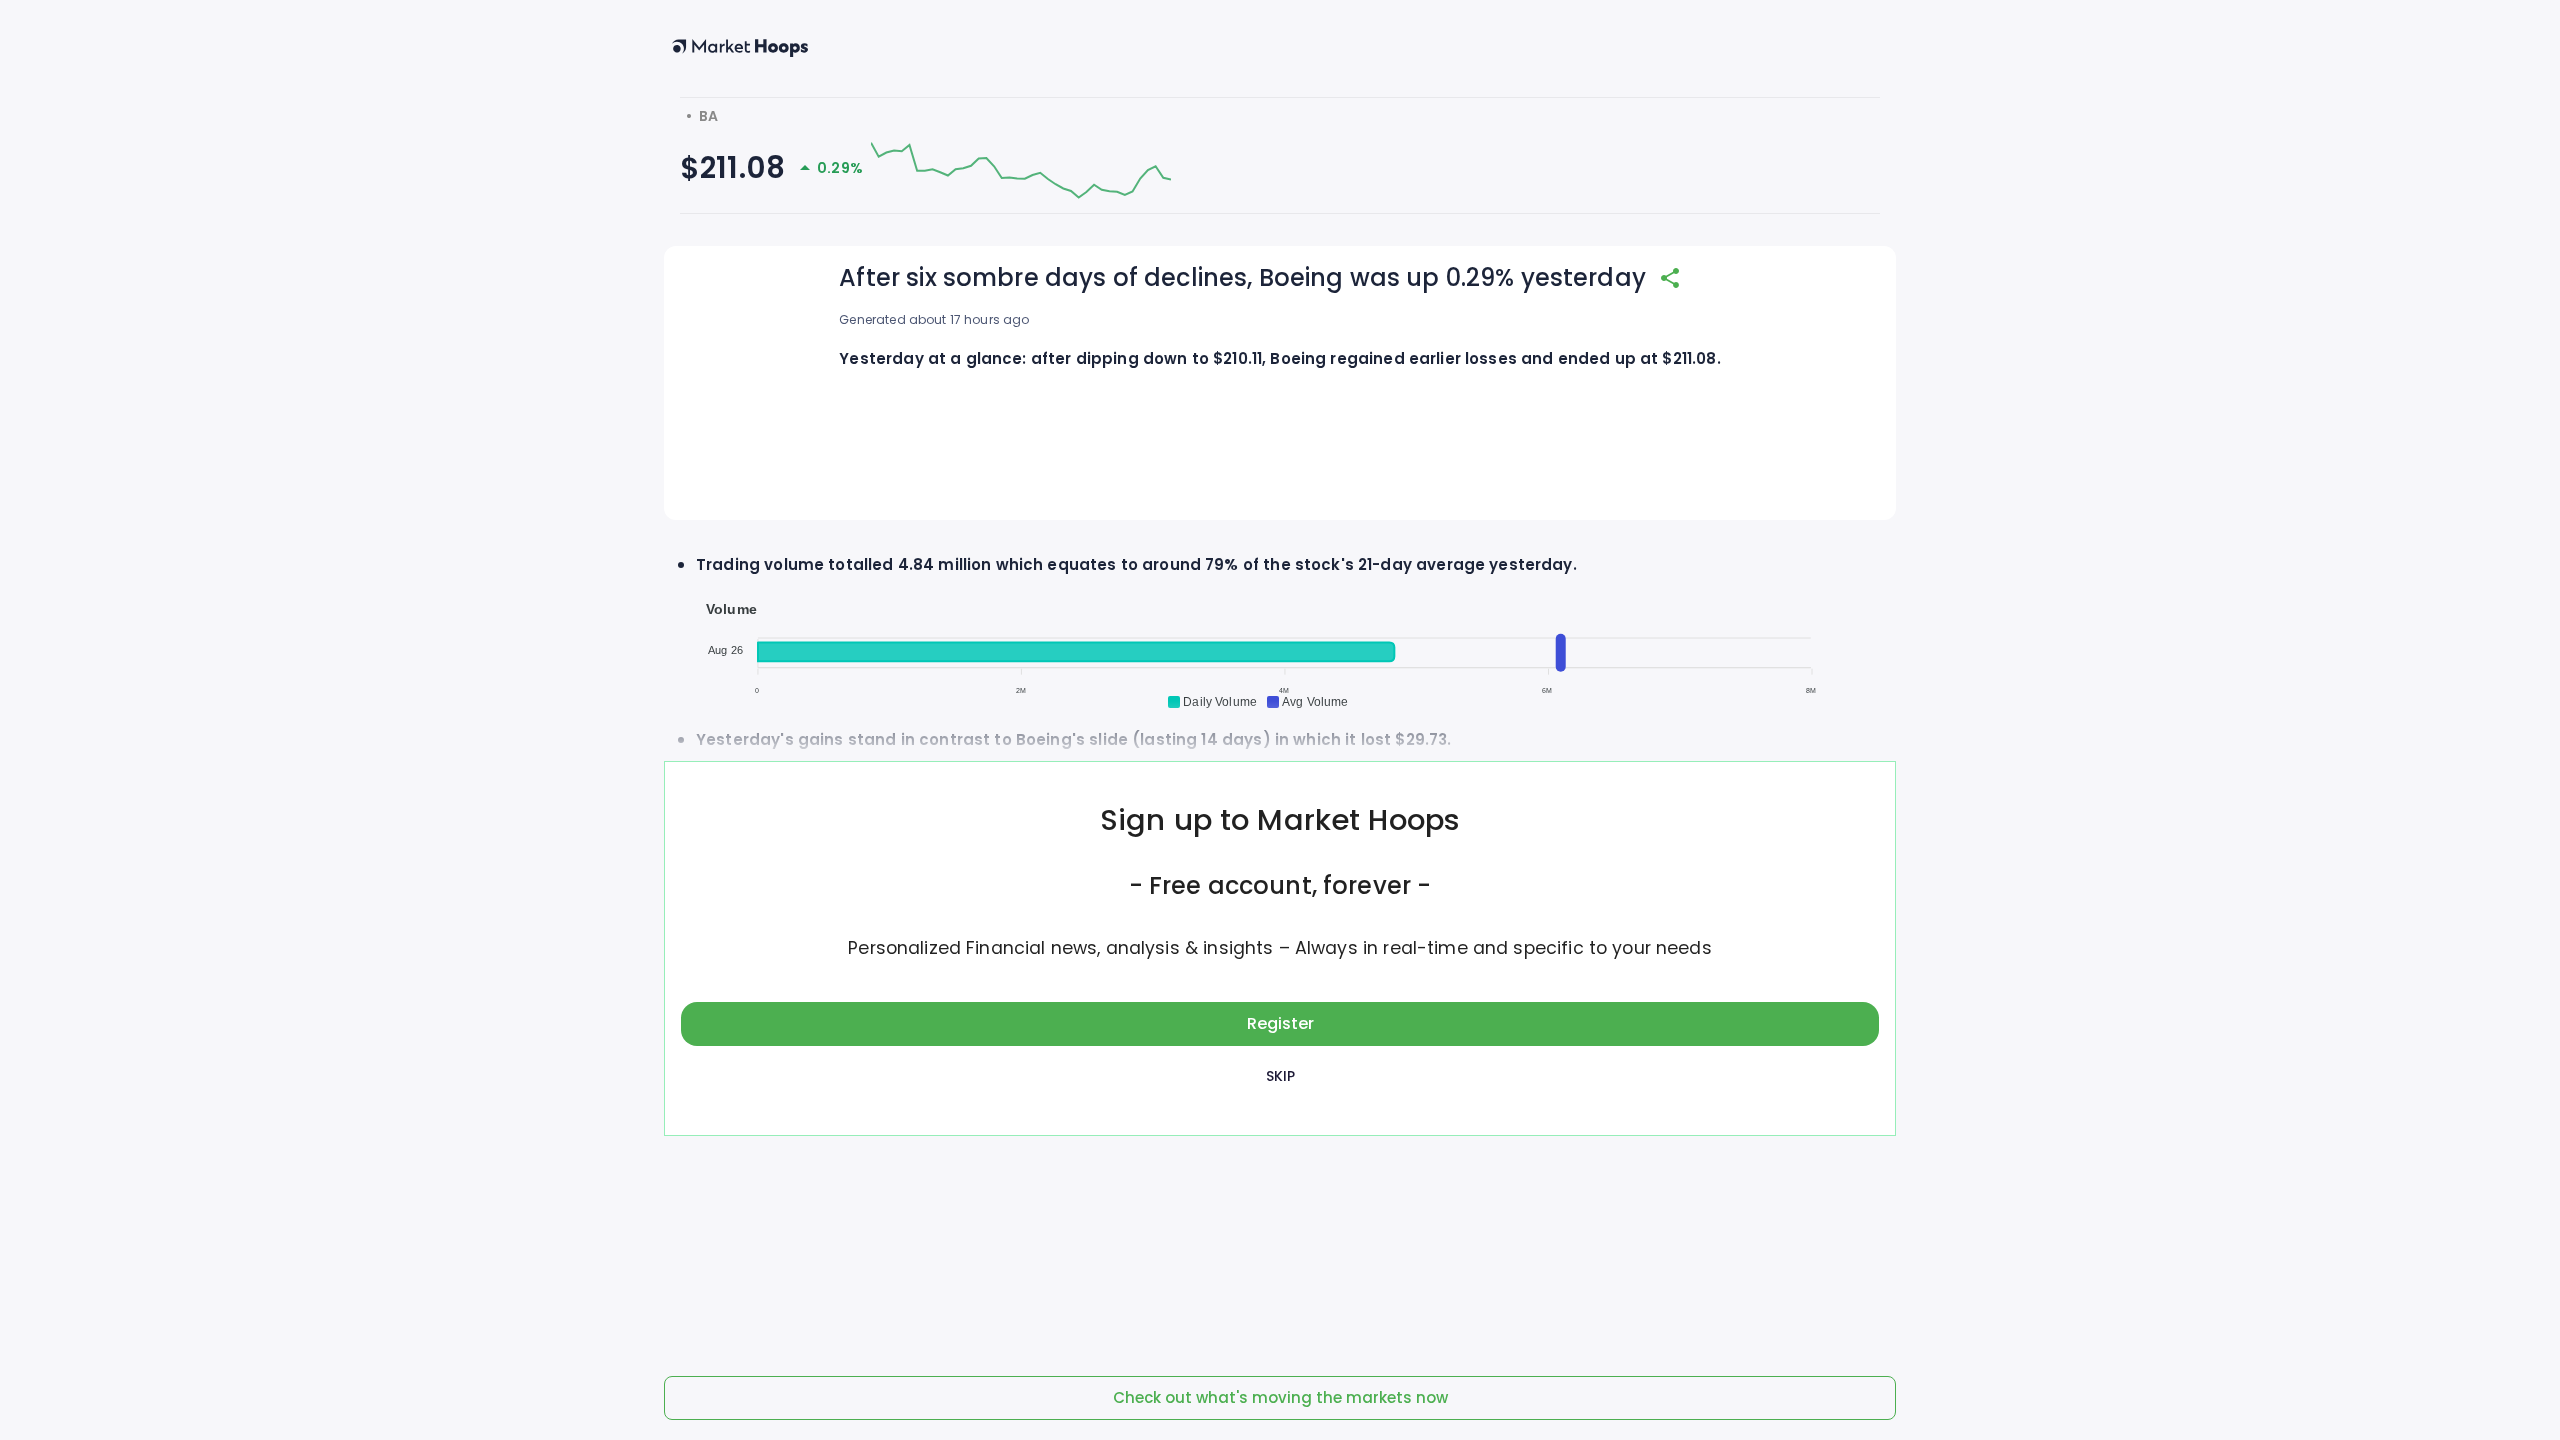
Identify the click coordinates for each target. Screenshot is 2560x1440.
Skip (1280, 1076)
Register (1280, 1023)
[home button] (740, 48)
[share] (1670, 278)
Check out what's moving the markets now (1280, 1397)
